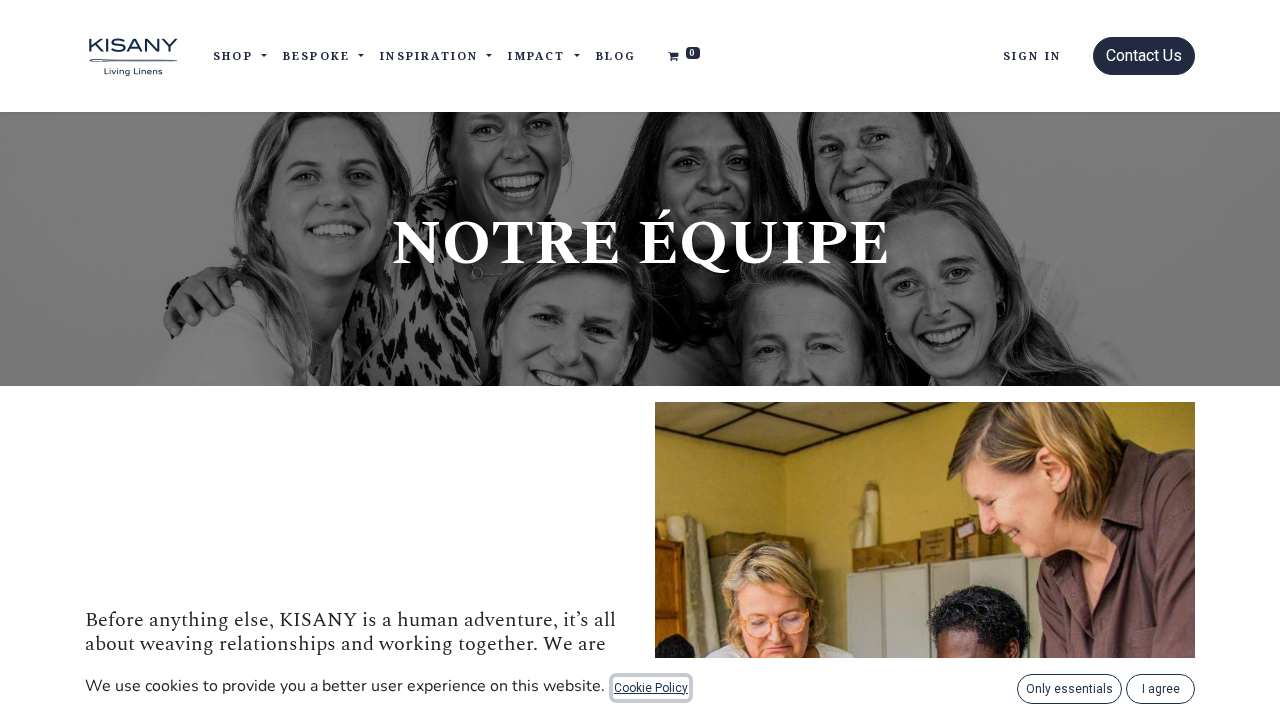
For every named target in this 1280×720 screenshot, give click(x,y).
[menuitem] (616, 56)
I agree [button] (1161, 689)
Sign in (1032, 55)
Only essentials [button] (1069, 689)
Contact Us (1144, 55)
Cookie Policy (651, 688)
